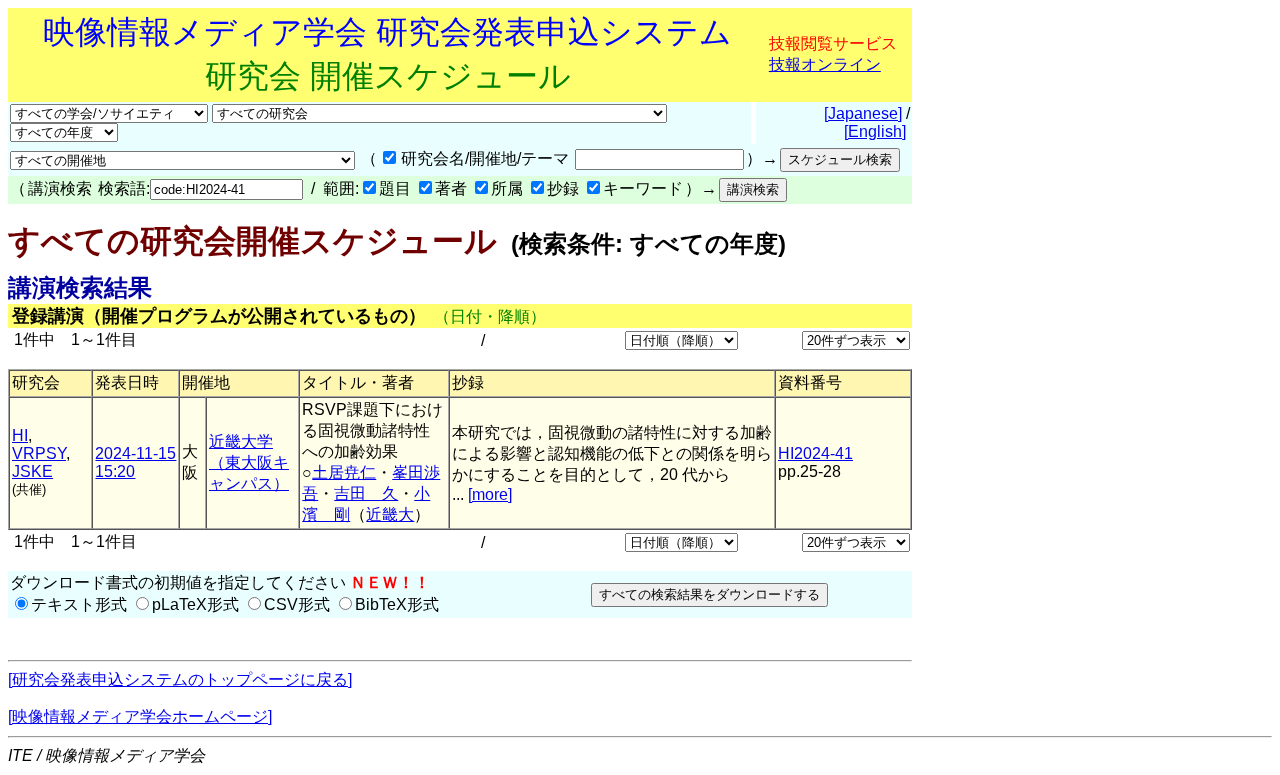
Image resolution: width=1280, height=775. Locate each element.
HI (20, 435)
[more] (490, 494)
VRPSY (39, 453)
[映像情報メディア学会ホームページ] (140, 716)
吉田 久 (366, 493)
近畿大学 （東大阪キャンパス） (249, 462)
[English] (875, 131)
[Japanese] (863, 113)
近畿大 (390, 514)
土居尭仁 (344, 472)
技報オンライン (825, 64)
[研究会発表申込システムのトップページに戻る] (180, 679)
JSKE (32, 471)
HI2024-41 (815, 453)
